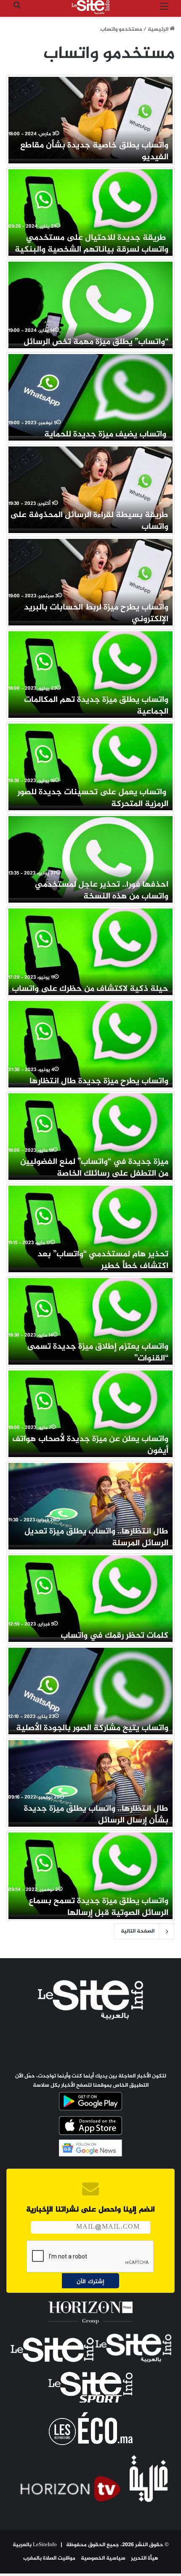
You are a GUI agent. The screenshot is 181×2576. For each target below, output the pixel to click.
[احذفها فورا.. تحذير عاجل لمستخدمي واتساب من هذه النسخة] (90, 857)
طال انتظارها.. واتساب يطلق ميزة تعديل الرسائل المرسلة (96, 1537)
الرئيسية (159, 29)
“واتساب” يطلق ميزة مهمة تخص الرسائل (96, 342)
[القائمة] (164, 10)
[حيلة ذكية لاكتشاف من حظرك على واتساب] (90, 949)
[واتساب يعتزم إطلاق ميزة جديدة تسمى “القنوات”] (90, 1319)
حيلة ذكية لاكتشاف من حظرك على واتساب (90, 989)
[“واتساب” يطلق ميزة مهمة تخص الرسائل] (90, 303)
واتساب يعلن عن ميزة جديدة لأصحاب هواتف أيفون (90, 1445)
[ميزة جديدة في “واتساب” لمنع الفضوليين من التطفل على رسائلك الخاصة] (90, 1134)
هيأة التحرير (145, 2558)
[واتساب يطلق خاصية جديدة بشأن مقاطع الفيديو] (90, 118)
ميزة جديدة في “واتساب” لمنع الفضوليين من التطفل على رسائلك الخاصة (94, 1168)
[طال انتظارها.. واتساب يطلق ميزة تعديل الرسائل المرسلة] (90, 1504)
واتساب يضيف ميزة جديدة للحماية (106, 435)
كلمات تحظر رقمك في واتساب (114, 1636)
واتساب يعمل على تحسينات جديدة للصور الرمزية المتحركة (93, 798)
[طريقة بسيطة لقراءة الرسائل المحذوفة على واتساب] (90, 487)
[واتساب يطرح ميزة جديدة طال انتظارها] (90, 1042)
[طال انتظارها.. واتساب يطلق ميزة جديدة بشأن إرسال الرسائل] (90, 1781)
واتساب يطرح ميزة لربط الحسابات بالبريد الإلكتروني (96, 613)
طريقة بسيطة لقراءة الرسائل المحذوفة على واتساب (89, 521)
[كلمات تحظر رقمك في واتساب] (90, 1596)
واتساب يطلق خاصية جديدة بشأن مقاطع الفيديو (94, 151)
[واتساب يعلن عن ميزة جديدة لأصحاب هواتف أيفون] (90, 1411)
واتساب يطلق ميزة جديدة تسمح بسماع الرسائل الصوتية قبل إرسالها (98, 1907)
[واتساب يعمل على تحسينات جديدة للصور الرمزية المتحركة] (90, 765)
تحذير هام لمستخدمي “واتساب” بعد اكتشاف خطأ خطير (103, 1260)
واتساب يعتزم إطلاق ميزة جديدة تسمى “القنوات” (98, 1353)
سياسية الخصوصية (103, 2558)
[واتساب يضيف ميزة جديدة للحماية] (90, 395)
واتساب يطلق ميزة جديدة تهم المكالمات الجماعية (96, 706)
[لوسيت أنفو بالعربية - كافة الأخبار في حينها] (90, 7)
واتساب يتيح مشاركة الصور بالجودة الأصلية (92, 1728)
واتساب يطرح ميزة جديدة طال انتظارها (99, 1081)
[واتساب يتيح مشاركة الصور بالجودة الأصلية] (90, 1689)
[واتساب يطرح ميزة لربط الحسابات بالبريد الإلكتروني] (90, 580)
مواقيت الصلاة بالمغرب (49, 2558)
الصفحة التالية (138, 1931)
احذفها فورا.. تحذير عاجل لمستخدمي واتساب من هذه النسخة (102, 891)
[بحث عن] (17, 10)
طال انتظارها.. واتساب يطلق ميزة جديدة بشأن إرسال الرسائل (96, 1815)
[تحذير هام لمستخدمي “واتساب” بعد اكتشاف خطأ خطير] (90, 1227)
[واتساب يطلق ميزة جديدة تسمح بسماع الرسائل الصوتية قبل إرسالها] (90, 1874)
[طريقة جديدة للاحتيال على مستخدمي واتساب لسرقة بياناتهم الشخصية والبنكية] (90, 210)
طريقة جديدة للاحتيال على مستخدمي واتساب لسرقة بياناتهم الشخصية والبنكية (92, 244)
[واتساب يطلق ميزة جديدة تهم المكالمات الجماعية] (90, 672)
